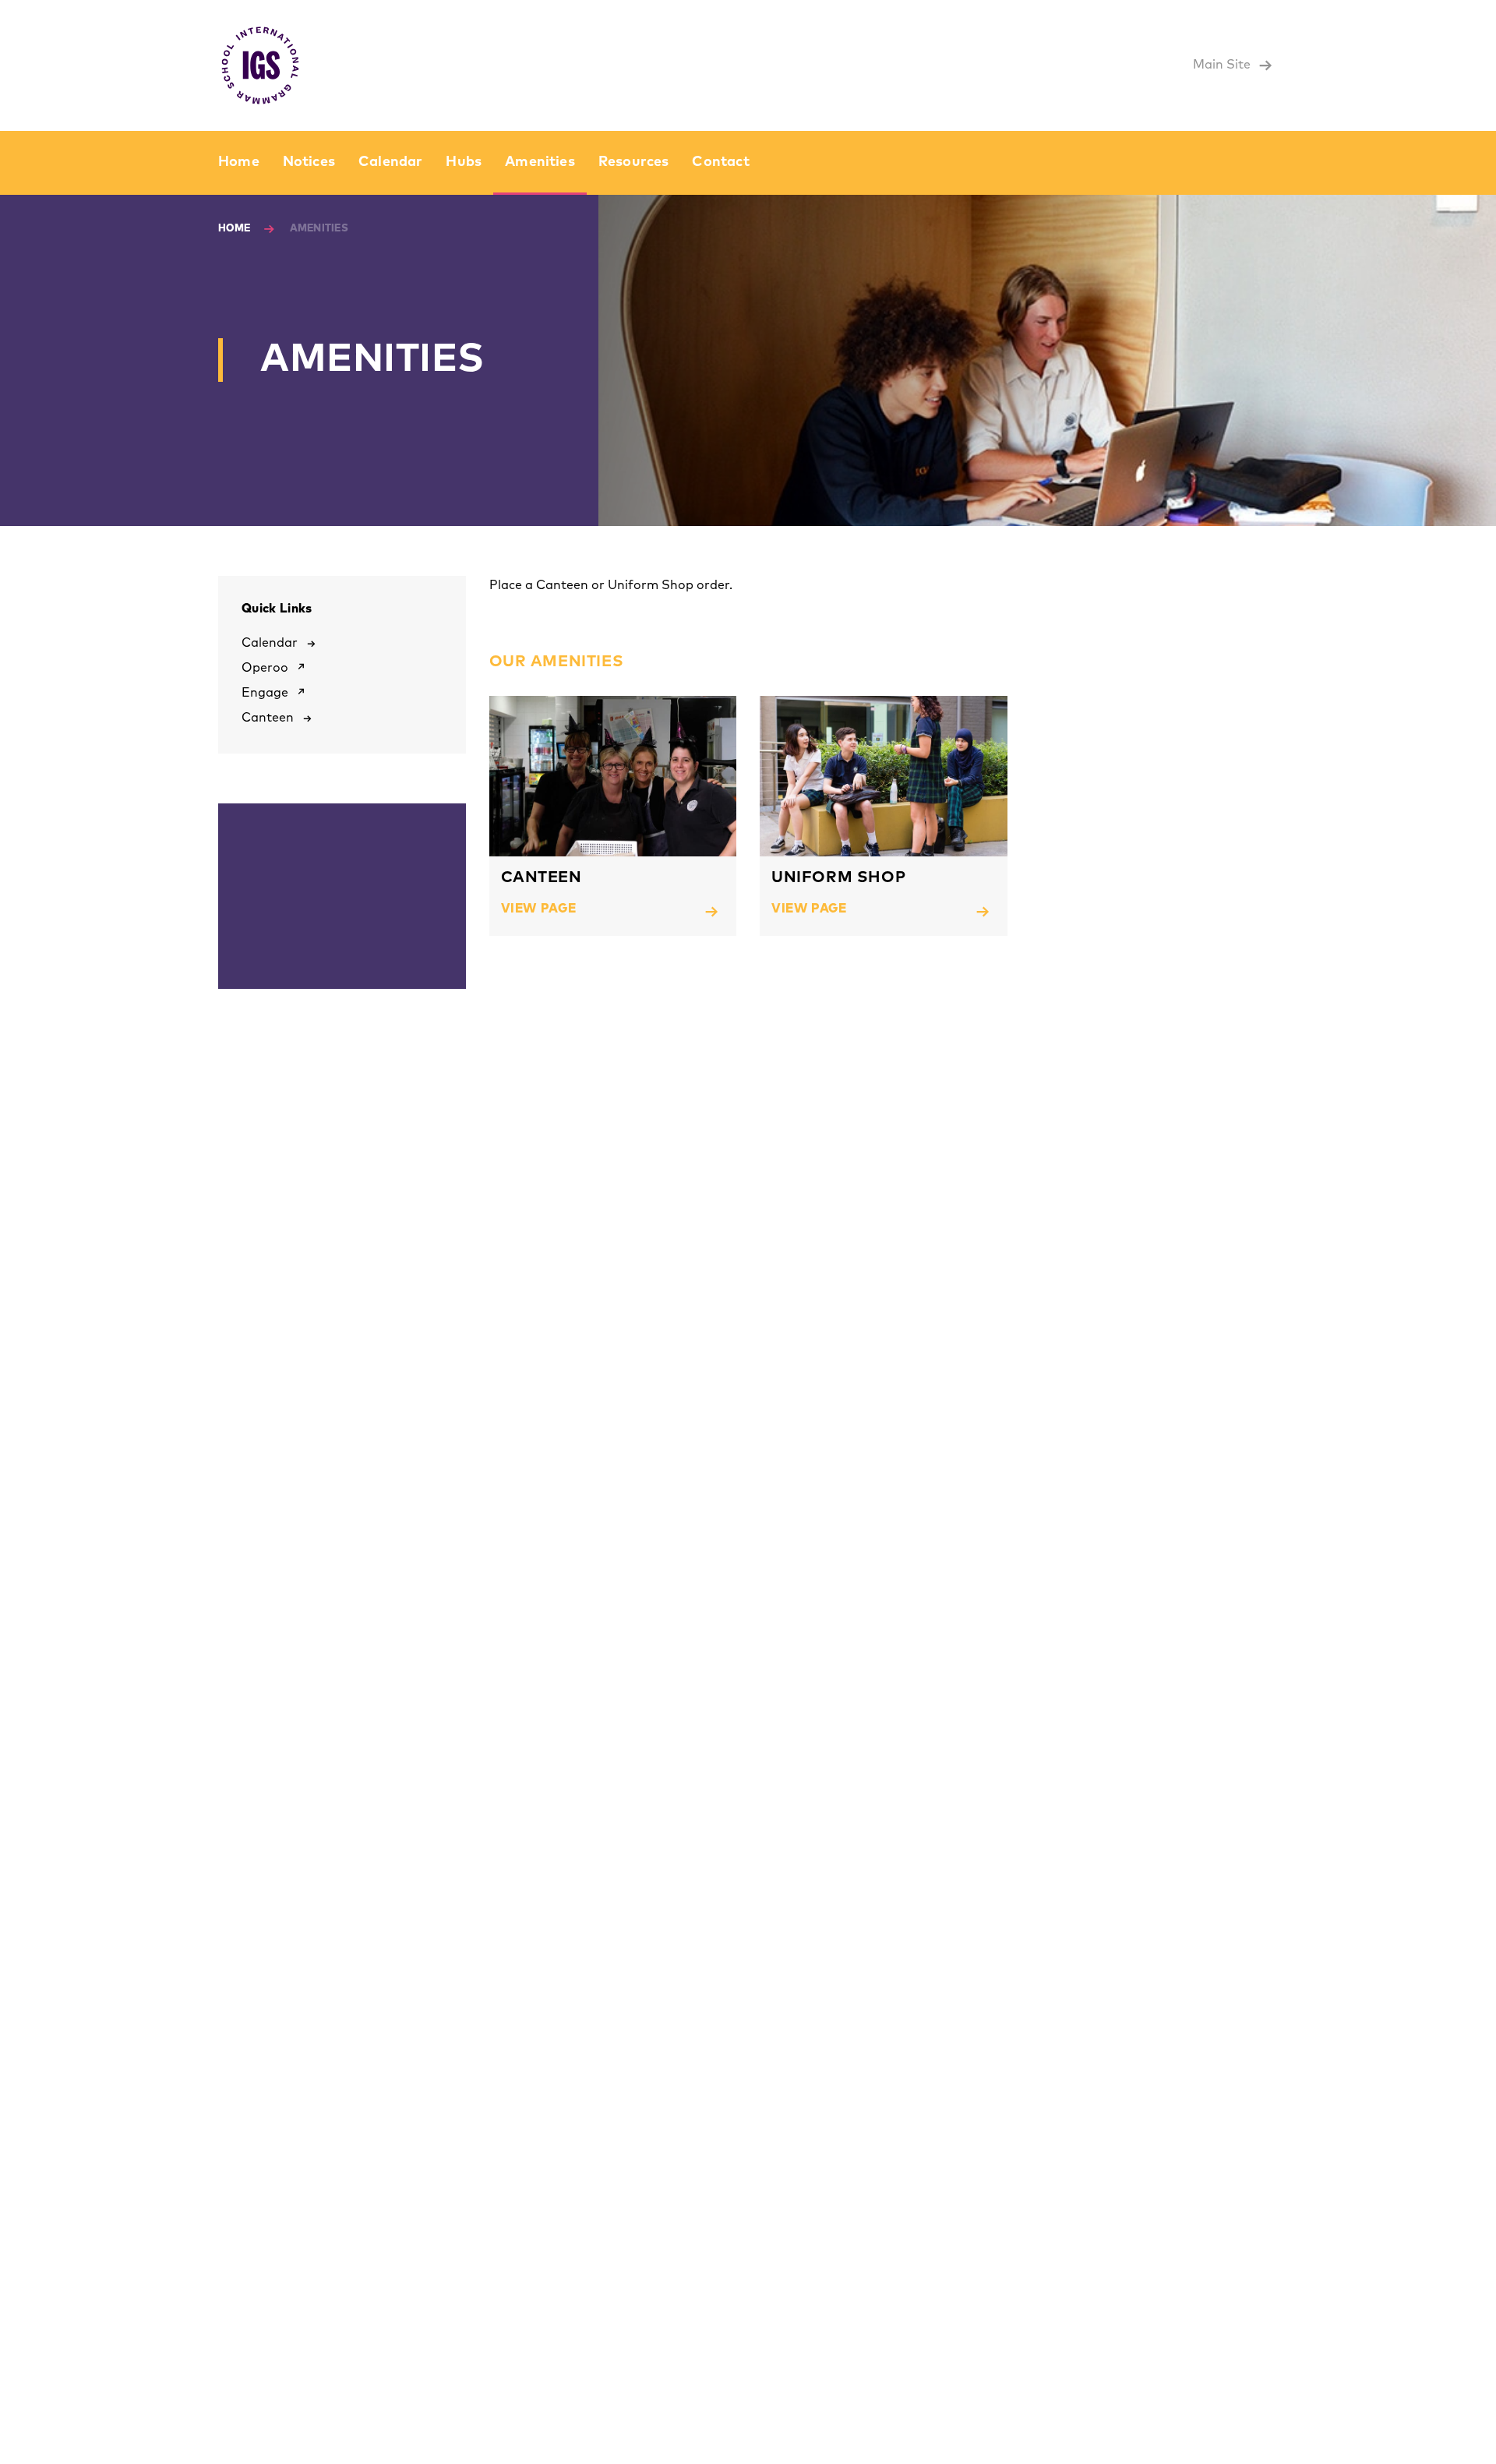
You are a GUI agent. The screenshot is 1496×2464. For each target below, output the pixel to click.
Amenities (540, 162)
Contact (720, 162)
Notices (309, 162)
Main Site (1223, 65)
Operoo (265, 668)
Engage (265, 693)
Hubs (464, 162)
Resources (634, 162)
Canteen (268, 718)
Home (239, 162)
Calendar (390, 162)
